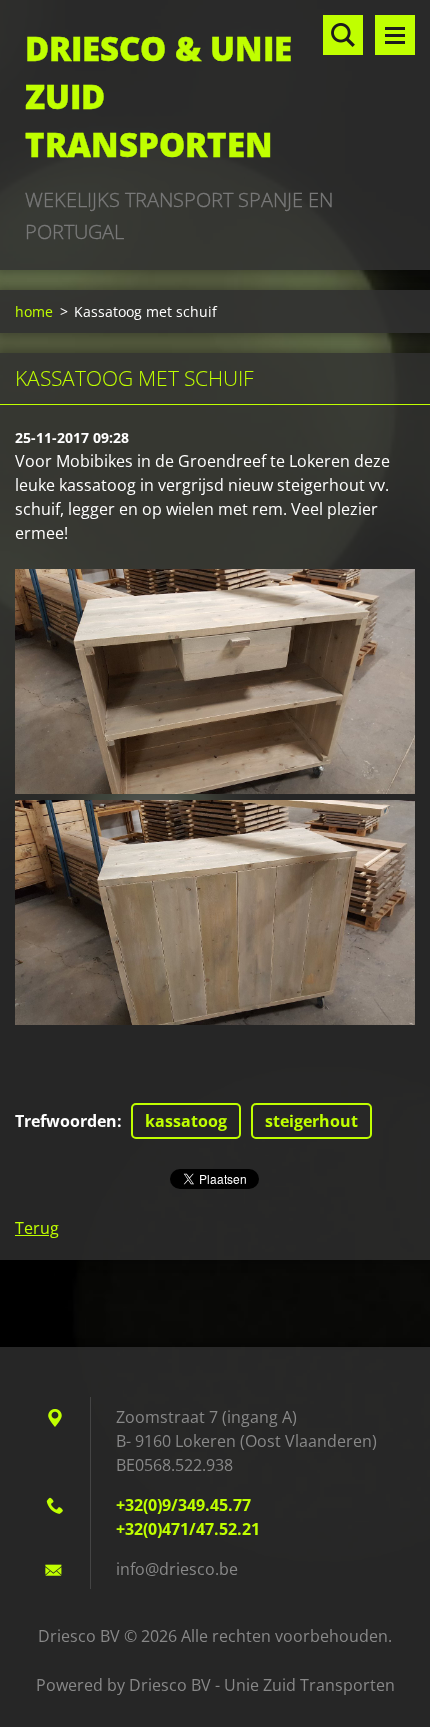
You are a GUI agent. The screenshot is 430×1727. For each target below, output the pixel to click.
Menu (395, 35)
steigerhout (311, 1121)
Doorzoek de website (343, 35)
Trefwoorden (66, 1121)
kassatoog (186, 1121)
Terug (37, 1228)
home (34, 311)
